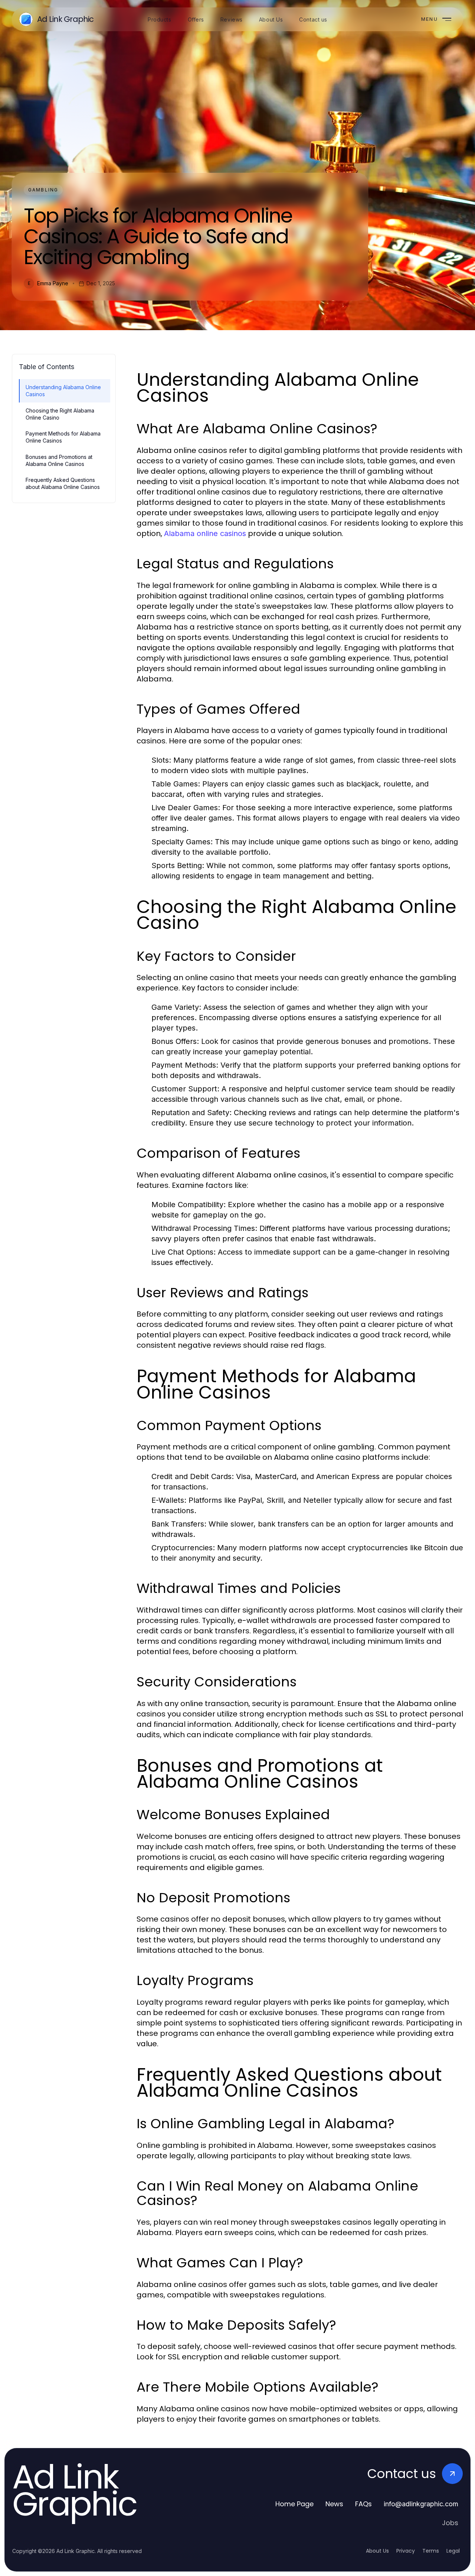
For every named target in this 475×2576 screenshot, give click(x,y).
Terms (431, 2551)
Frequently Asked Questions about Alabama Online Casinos (63, 483)
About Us (377, 2551)
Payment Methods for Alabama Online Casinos (63, 437)
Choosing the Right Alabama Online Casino (60, 414)
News (334, 2504)
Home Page (294, 2504)
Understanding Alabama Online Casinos (63, 391)
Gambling (43, 190)
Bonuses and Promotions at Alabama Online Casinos (59, 460)
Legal (453, 2551)
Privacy (406, 2551)
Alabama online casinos (205, 533)
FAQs (363, 2504)
